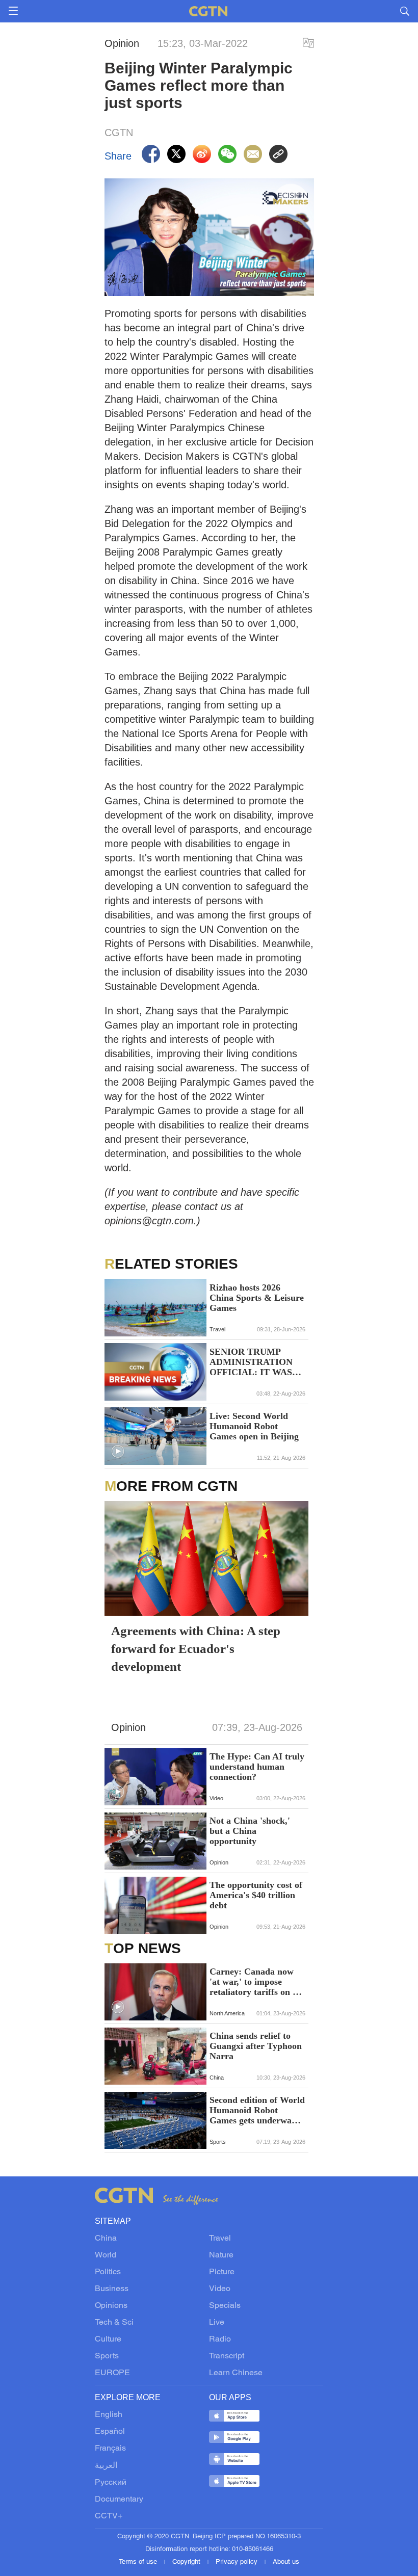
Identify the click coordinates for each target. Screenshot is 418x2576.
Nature (221, 2255)
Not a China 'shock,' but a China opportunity (250, 1831)
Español (110, 2432)
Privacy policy (238, 2562)
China (106, 2239)
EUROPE (112, 2373)
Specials (225, 2306)
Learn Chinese (236, 2373)
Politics (108, 2272)
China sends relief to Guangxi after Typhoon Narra (256, 2046)
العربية (106, 2466)
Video (220, 2289)
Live (217, 2323)
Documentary (119, 2500)
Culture (108, 2340)
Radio (220, 2340)
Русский (111, 2483)
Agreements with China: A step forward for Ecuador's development (196, 1649)
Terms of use (139, 2562)
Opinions (111, 2306)
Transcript (227, 2356)
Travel (220, 2239)
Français (110, 2449)
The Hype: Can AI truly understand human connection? (257, 1767)
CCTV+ (109, 2516)
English (109, 2415)
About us (286, 2562)
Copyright (187, 2562)
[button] (118, 1452)
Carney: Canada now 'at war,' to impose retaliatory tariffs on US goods (257, 1982)
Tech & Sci (114, 2323)
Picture (222, 2272)
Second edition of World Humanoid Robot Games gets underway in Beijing (257, 2110)
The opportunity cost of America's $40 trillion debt (256, 1895)
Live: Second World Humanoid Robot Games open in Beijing (254, 1426)
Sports (107, 2356)
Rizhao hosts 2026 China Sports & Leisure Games (257, 1298)
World (106, 2255)
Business (112, 2289)
